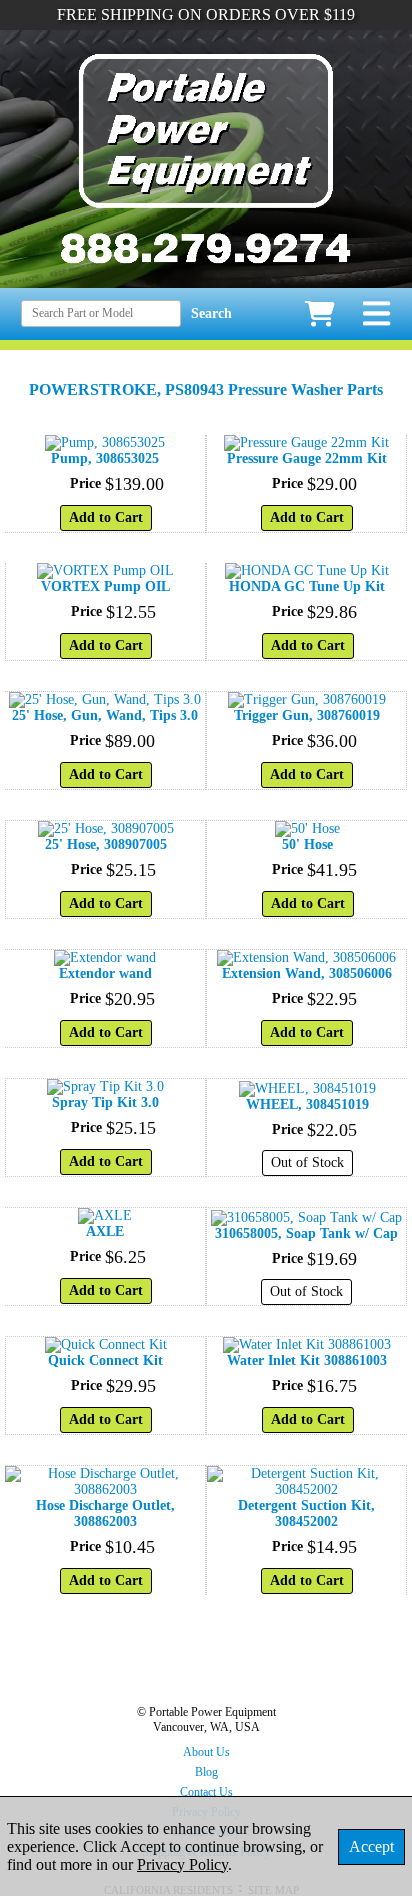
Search (211, 313)
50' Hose (307, 844)
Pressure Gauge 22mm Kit (307, 458)
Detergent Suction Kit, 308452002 (306, 1513)
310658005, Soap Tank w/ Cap (306, 1233)
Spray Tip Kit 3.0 (105, 1102)
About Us (206, 1752)
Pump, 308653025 (105, 458)
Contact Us (206, 1792)
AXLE (105, 1231)
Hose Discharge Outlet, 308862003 (105, 1513)
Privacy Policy (182, 1864)
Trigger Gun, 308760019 (307, 715)
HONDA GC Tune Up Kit (307, 586)
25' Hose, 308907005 (106, 844)
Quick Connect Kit (105, 1360)
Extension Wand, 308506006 (307, 973)
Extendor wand (105, 973)
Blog (206, 1772)
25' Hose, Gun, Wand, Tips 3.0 (105, 715)
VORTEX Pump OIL (105, 586)
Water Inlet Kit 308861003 (307, 1360)
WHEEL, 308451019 (307, 1104)
